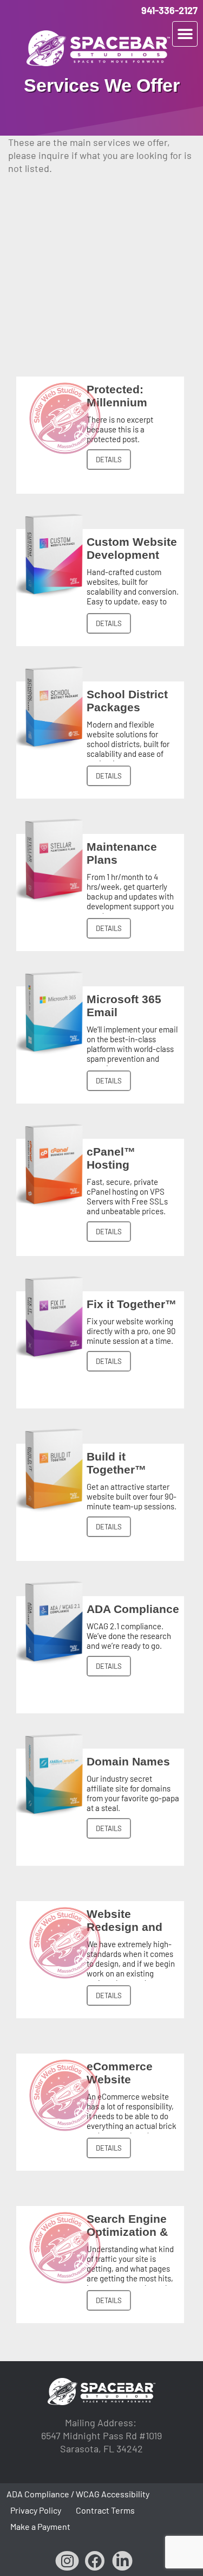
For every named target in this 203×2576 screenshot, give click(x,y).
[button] (185, 34)
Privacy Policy (36, 2510)
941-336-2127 (169, 10)
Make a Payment (40, 2526)
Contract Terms (105, 2510)
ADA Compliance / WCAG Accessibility (78, 2494)
